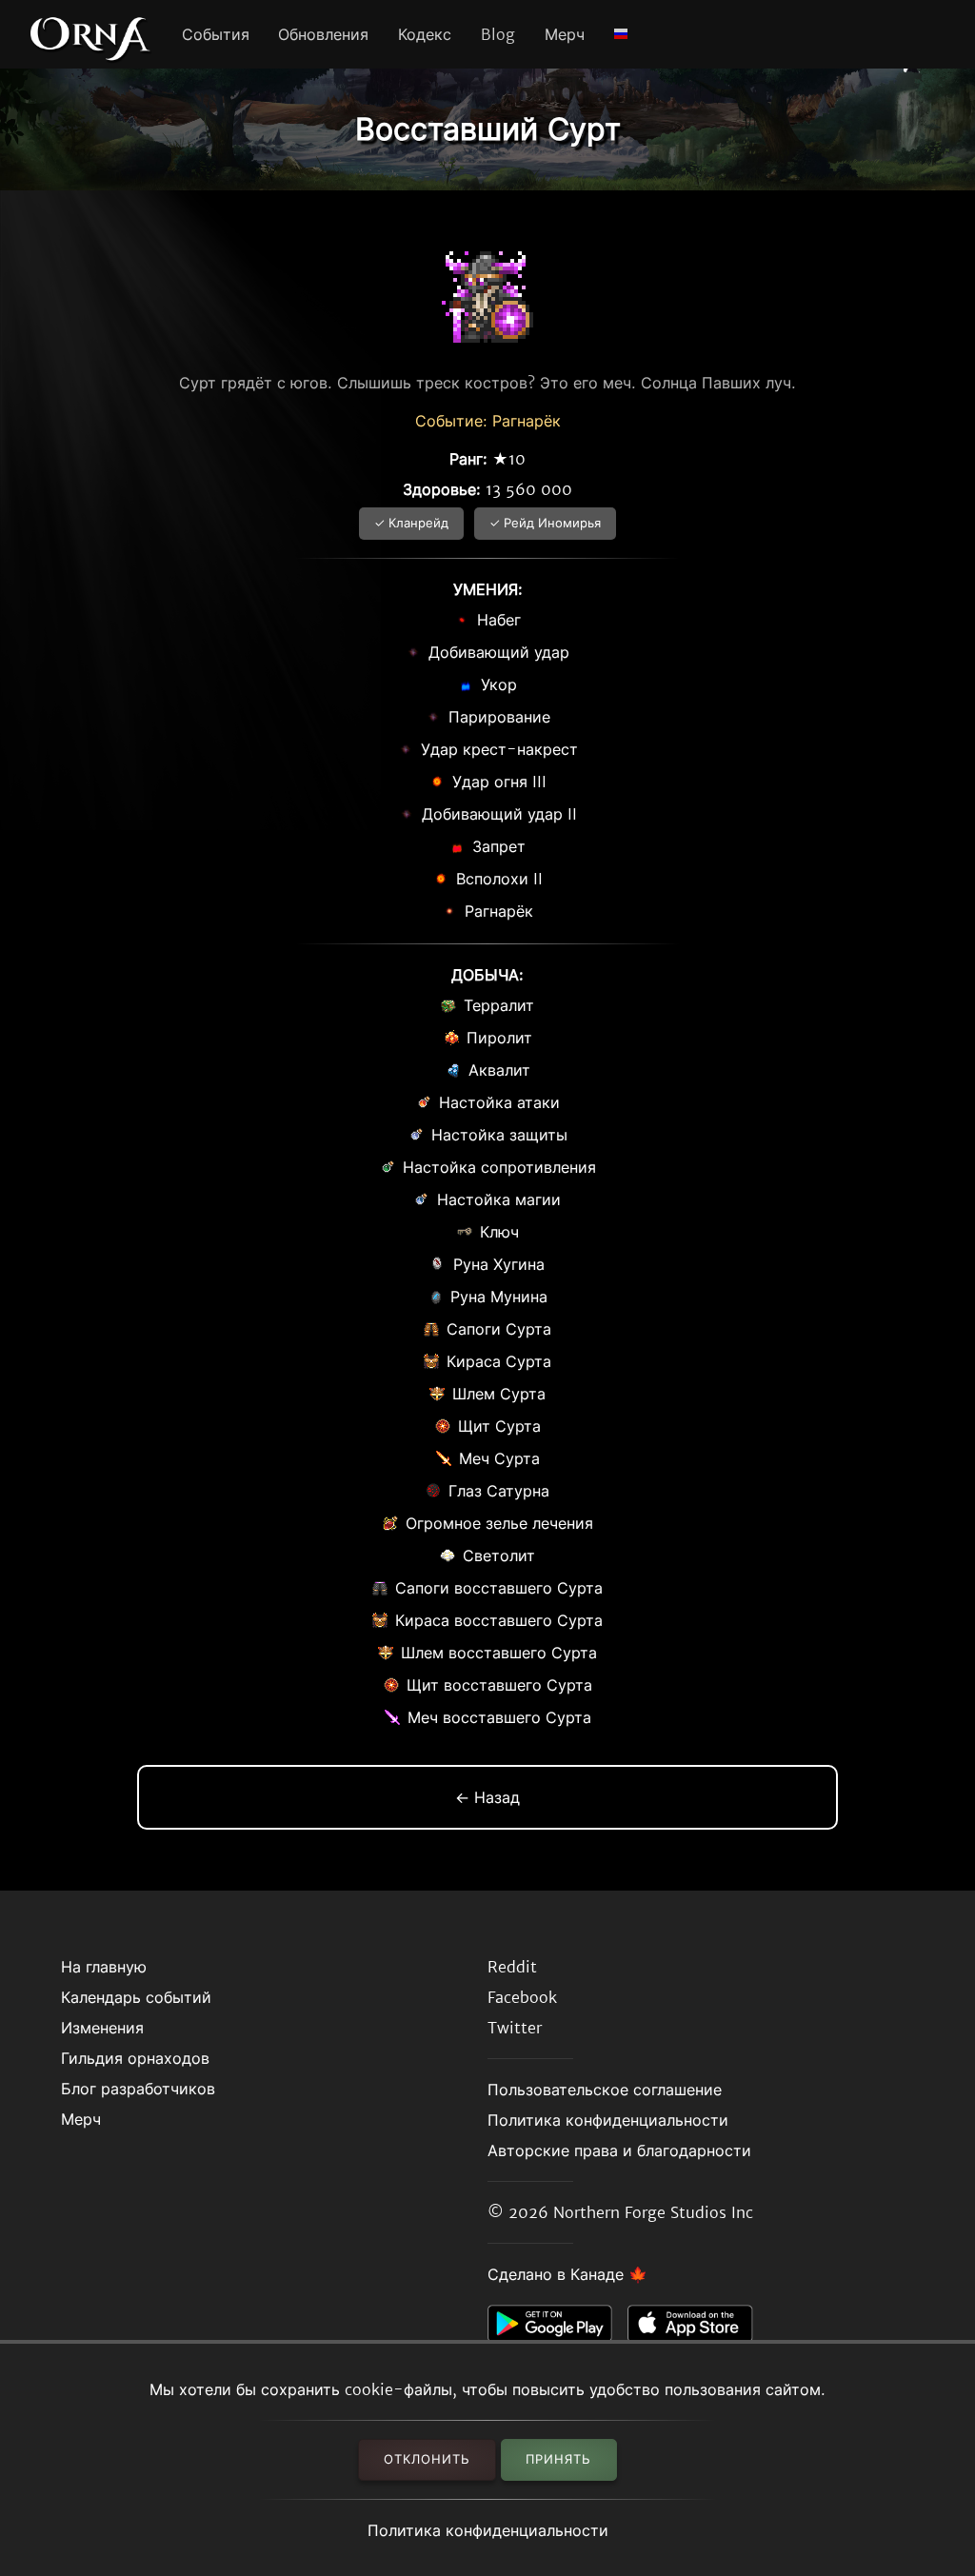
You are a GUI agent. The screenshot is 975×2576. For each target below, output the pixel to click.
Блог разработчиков (138, 2089)
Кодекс (425, 34)
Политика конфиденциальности (488, 2530)
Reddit (512, 1967)
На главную (104, 1967)
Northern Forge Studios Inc (653, 2212)
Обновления (323, 34)
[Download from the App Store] (697, 2328)
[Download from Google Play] (557, 2328)
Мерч (565, 34)
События (216, 34)
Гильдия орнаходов (135, 2058)
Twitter (515, 2028)
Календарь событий (136, 1997)
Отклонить (427, 2459)
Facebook (522, 1997)
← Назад (487, 1797)
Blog (498, 34)
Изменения (102, 2028)
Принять (558, 2459)
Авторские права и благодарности (619, 2150)
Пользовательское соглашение (605, 2090)
